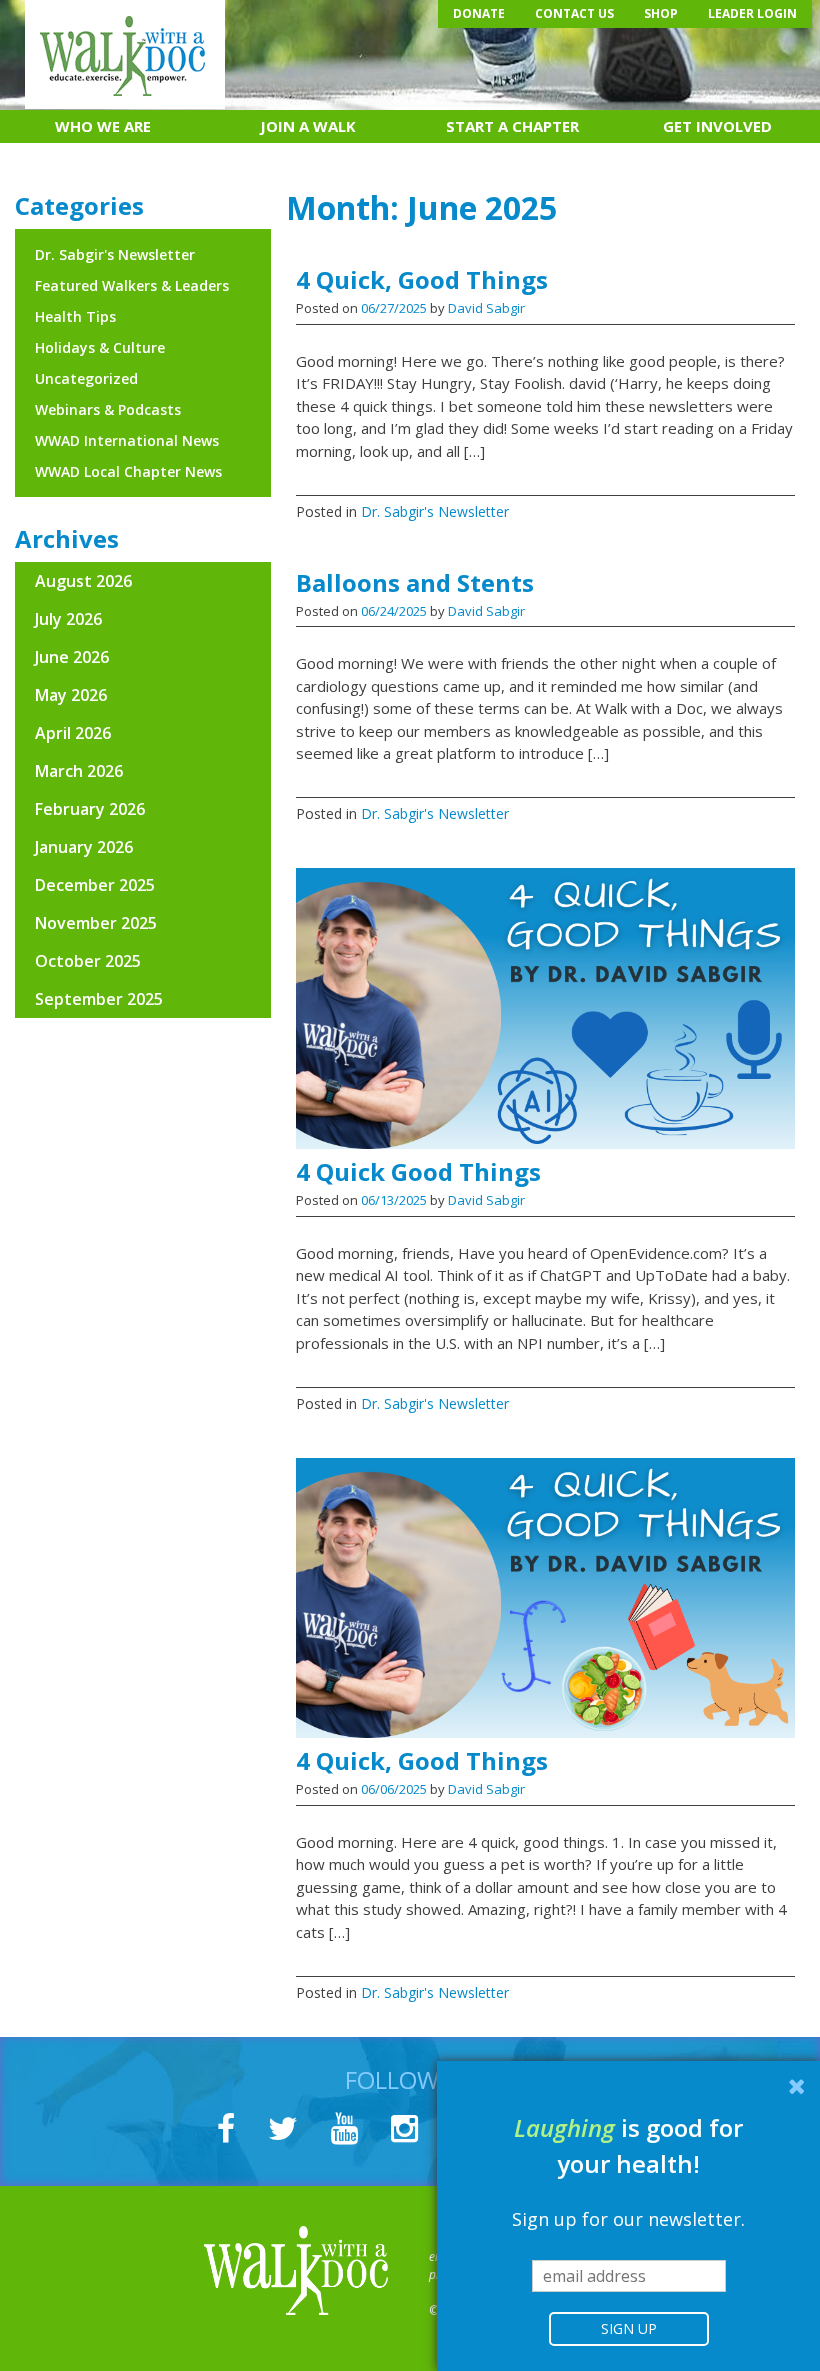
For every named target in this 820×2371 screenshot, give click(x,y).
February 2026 (90, 809)
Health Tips (75, 316)
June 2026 (72, 657)
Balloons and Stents (415, 582)
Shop (661, 13)
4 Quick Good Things (418, 1171)
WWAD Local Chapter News (128, 471)
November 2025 (96, 923)
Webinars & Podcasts (108, 409)
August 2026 (83, 581)
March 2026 (79, 771)
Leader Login (752, 13)
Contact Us (574, 13)
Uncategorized (86, 378)
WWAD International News (127, 440)
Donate (479, 13)
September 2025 (99, 999)
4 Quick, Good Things (422, 279)
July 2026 (68, 619)
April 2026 (73, 733)
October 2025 (88, 961)
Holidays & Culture (100, 347)
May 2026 (71, 695)
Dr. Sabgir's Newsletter (435, 511)
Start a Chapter (512, 126)
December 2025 (95, 885)
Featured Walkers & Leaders (132, 285)
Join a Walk (308, 126)
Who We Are (103, 126)
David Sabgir (486, 308)
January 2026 (84, 847)
